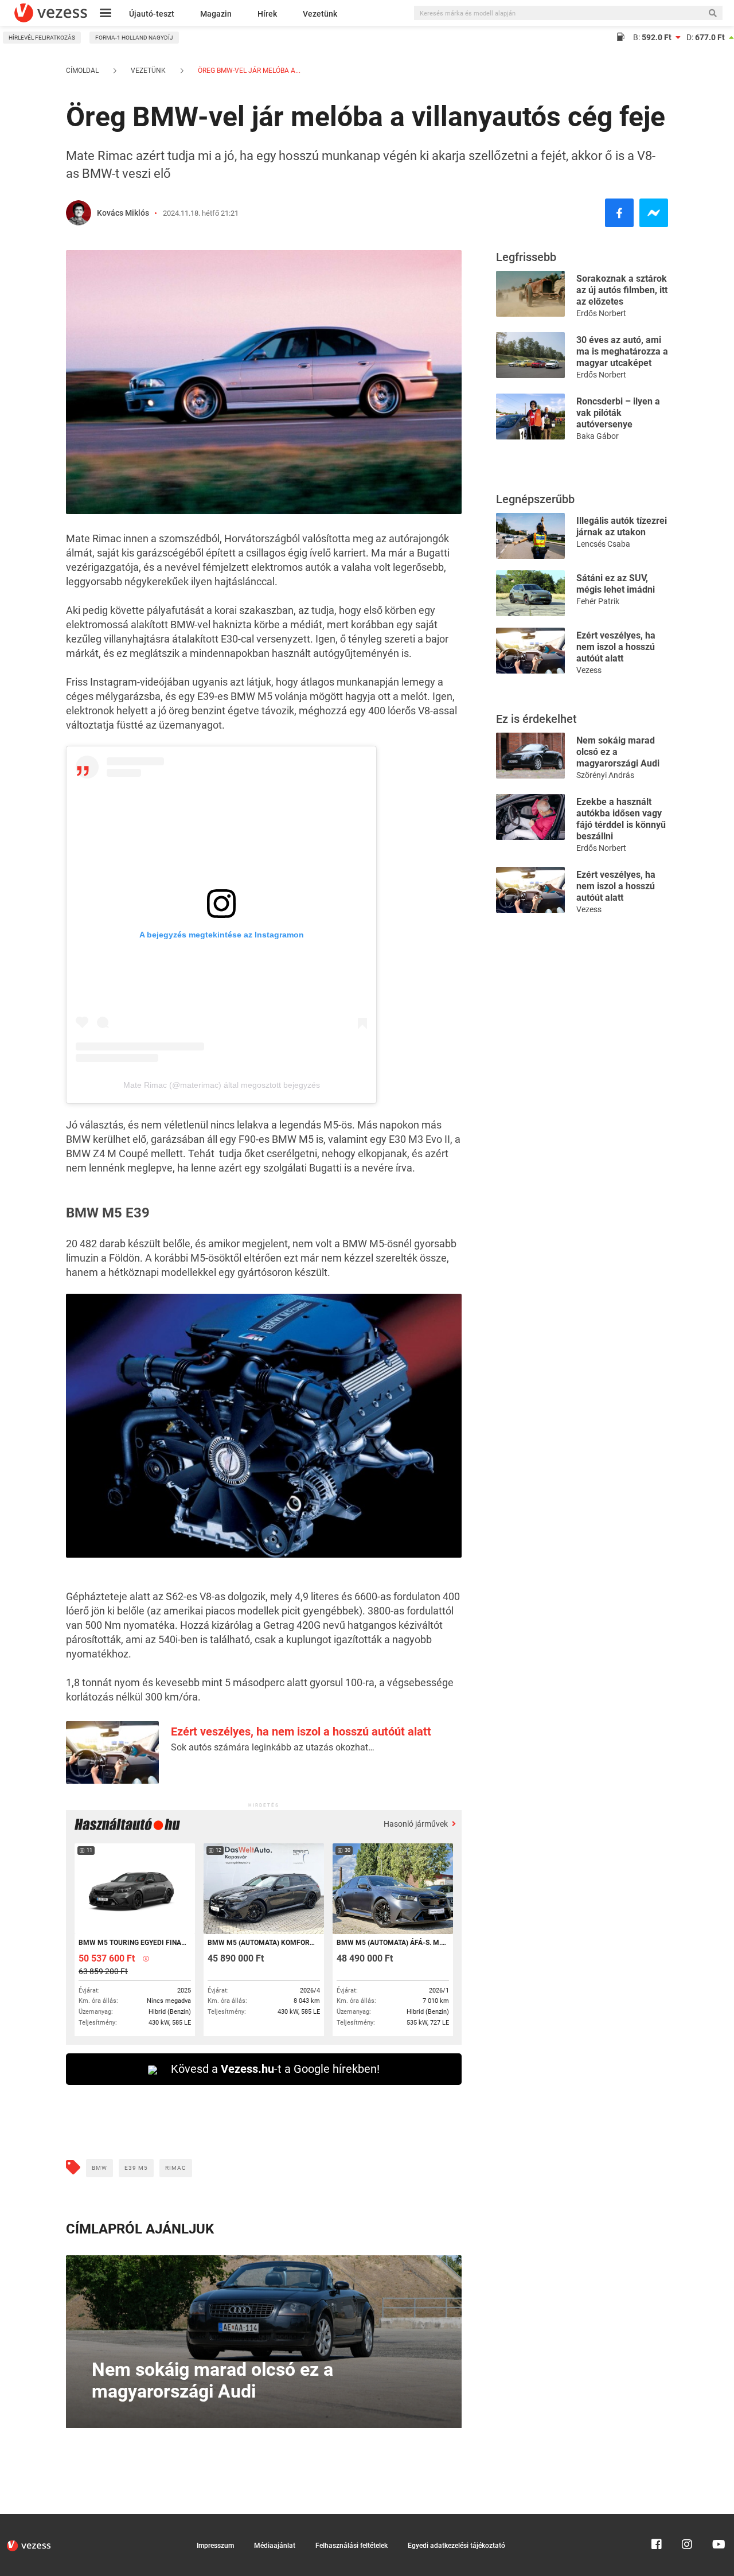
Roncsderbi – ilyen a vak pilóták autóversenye (618, 413)
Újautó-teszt (152, 14)
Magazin (216, 14)
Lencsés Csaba (603, 544)
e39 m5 (136, 2168)
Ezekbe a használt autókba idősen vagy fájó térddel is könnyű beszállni (621, 819)
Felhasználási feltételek (352, 2546)
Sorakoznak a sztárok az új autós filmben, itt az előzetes (622, 290)
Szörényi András (605, 775)
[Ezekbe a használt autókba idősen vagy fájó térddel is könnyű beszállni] (530, 816)
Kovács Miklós (123, 213)
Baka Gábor (598, 436)
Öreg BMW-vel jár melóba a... (248, 71)
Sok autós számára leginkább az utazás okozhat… (273, 1747)
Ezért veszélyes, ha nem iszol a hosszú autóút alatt (301, 1731)
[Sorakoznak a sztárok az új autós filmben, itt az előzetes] (530, 293)
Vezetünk (320, 14)
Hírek (267, 14)
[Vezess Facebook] (657, 2519)
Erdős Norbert (601, 313)
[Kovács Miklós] (79, 213)
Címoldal (82, 71)
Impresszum (215, 2546)
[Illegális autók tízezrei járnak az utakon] (530, 535)
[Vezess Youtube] (717, 2519)
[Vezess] (51, 13)
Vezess (589, 670)
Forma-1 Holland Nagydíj (134, 38)
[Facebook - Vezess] (619, 213)
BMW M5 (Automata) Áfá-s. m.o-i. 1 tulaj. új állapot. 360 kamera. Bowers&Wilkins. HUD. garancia (392, 1943)
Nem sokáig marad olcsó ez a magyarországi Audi (618, 752)
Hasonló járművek (417, 1824)
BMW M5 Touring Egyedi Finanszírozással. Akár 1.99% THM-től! (134, 1943)
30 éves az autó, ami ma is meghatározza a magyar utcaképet (622, 351)
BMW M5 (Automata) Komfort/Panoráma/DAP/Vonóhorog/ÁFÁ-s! (263, 1943)
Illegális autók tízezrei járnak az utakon (622, 526)
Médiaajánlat (275, 2546)
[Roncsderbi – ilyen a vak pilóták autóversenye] (530, 416)
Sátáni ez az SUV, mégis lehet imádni (616, 584)
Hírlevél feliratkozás (42, 38)
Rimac (176, 2168)
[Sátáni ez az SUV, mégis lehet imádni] (530, 592)
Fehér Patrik (598, 601)
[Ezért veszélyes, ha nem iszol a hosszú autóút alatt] (530, 650)
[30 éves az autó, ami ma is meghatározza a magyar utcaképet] (530, 354)
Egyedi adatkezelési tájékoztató (456, 2546)
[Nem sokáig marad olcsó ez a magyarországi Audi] (530, 755)
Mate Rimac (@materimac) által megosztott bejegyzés (222, 1085)
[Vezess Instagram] (687, 2519)
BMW (99, 2168)
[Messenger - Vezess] (654, 213)
